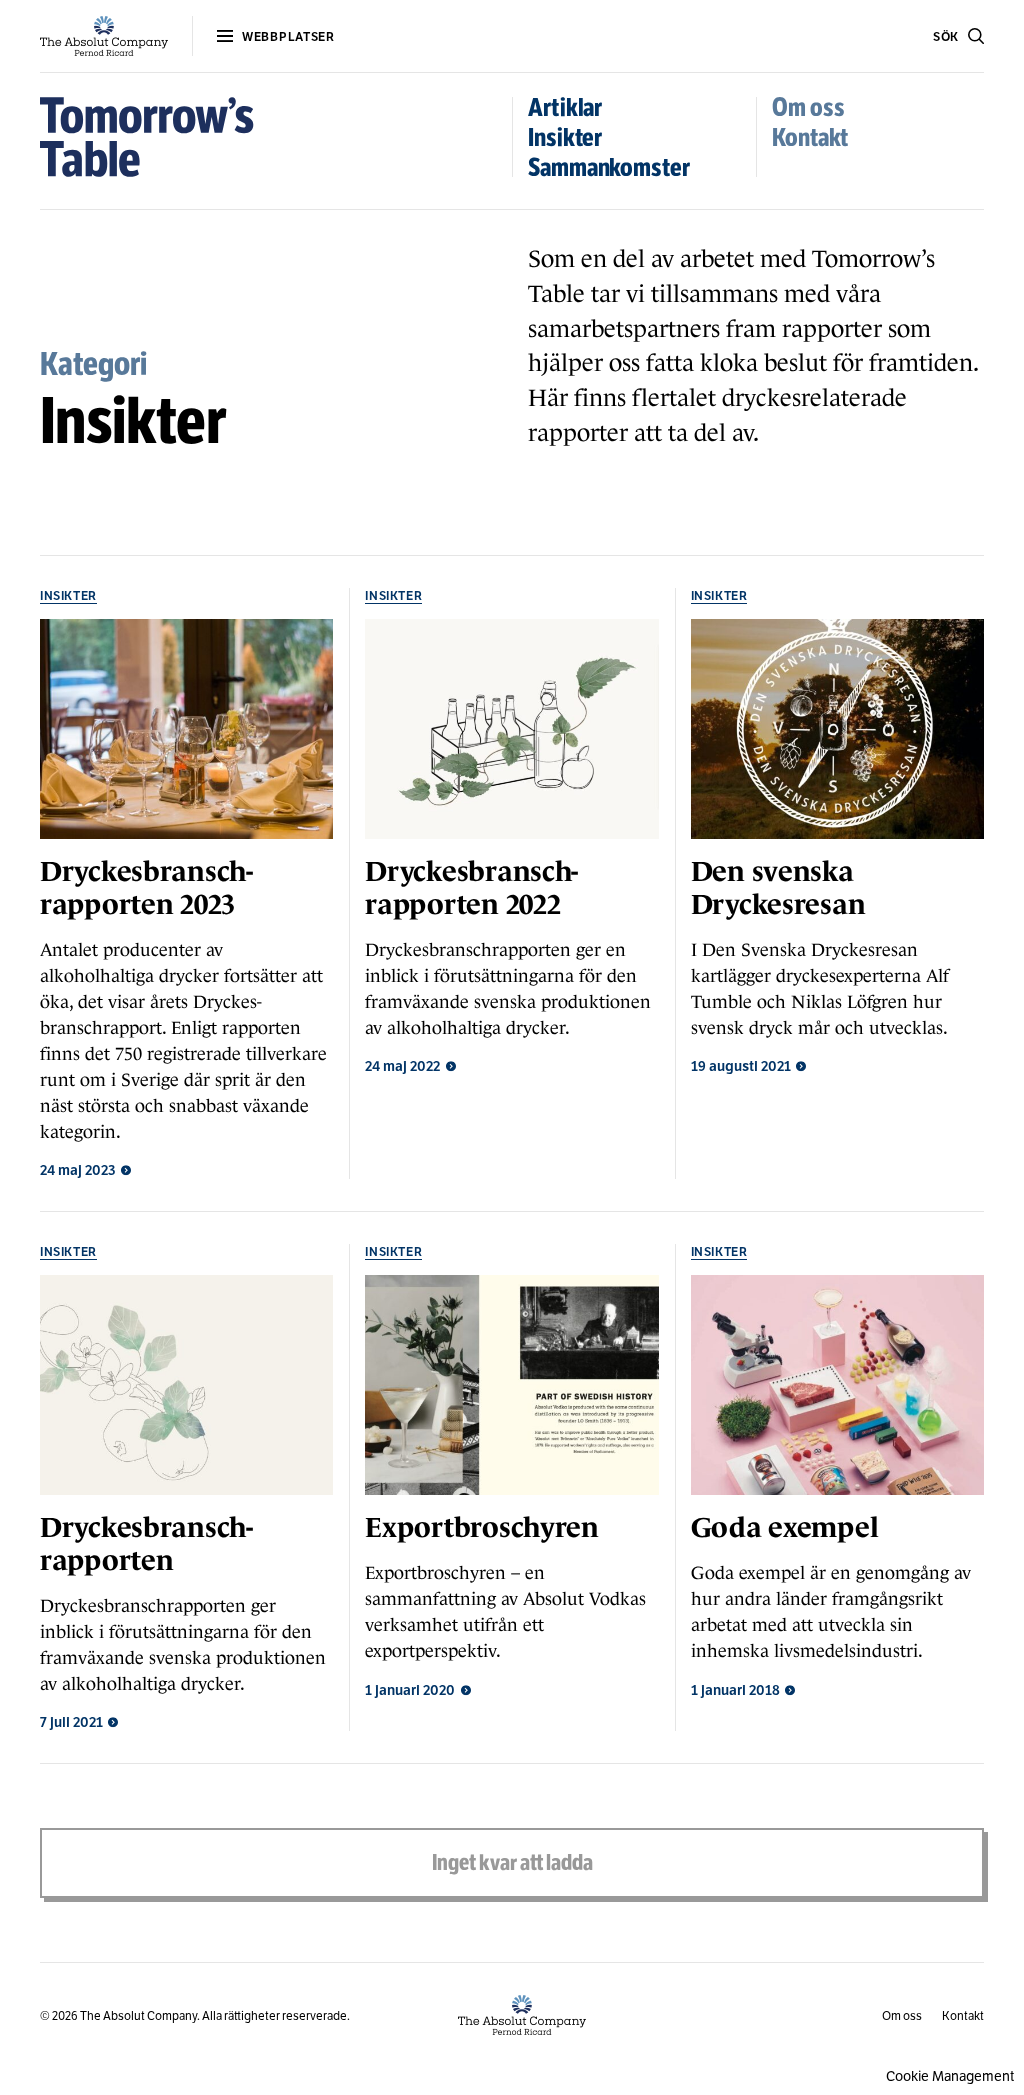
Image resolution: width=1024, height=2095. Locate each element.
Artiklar (565, 107)
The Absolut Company (138, 2015)
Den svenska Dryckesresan (778, 887)
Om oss (808, 107)
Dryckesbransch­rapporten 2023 (146, 887)
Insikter (565, 137)
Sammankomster (609, 167)
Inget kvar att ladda (512, 1862)
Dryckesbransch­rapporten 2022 (471, 887)
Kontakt (810, 137)
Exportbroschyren (482, 1527)
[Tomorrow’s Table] (147, 137)
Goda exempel (785, 1527)
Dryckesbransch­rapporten (146, 1543)
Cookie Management (950, 2076)
